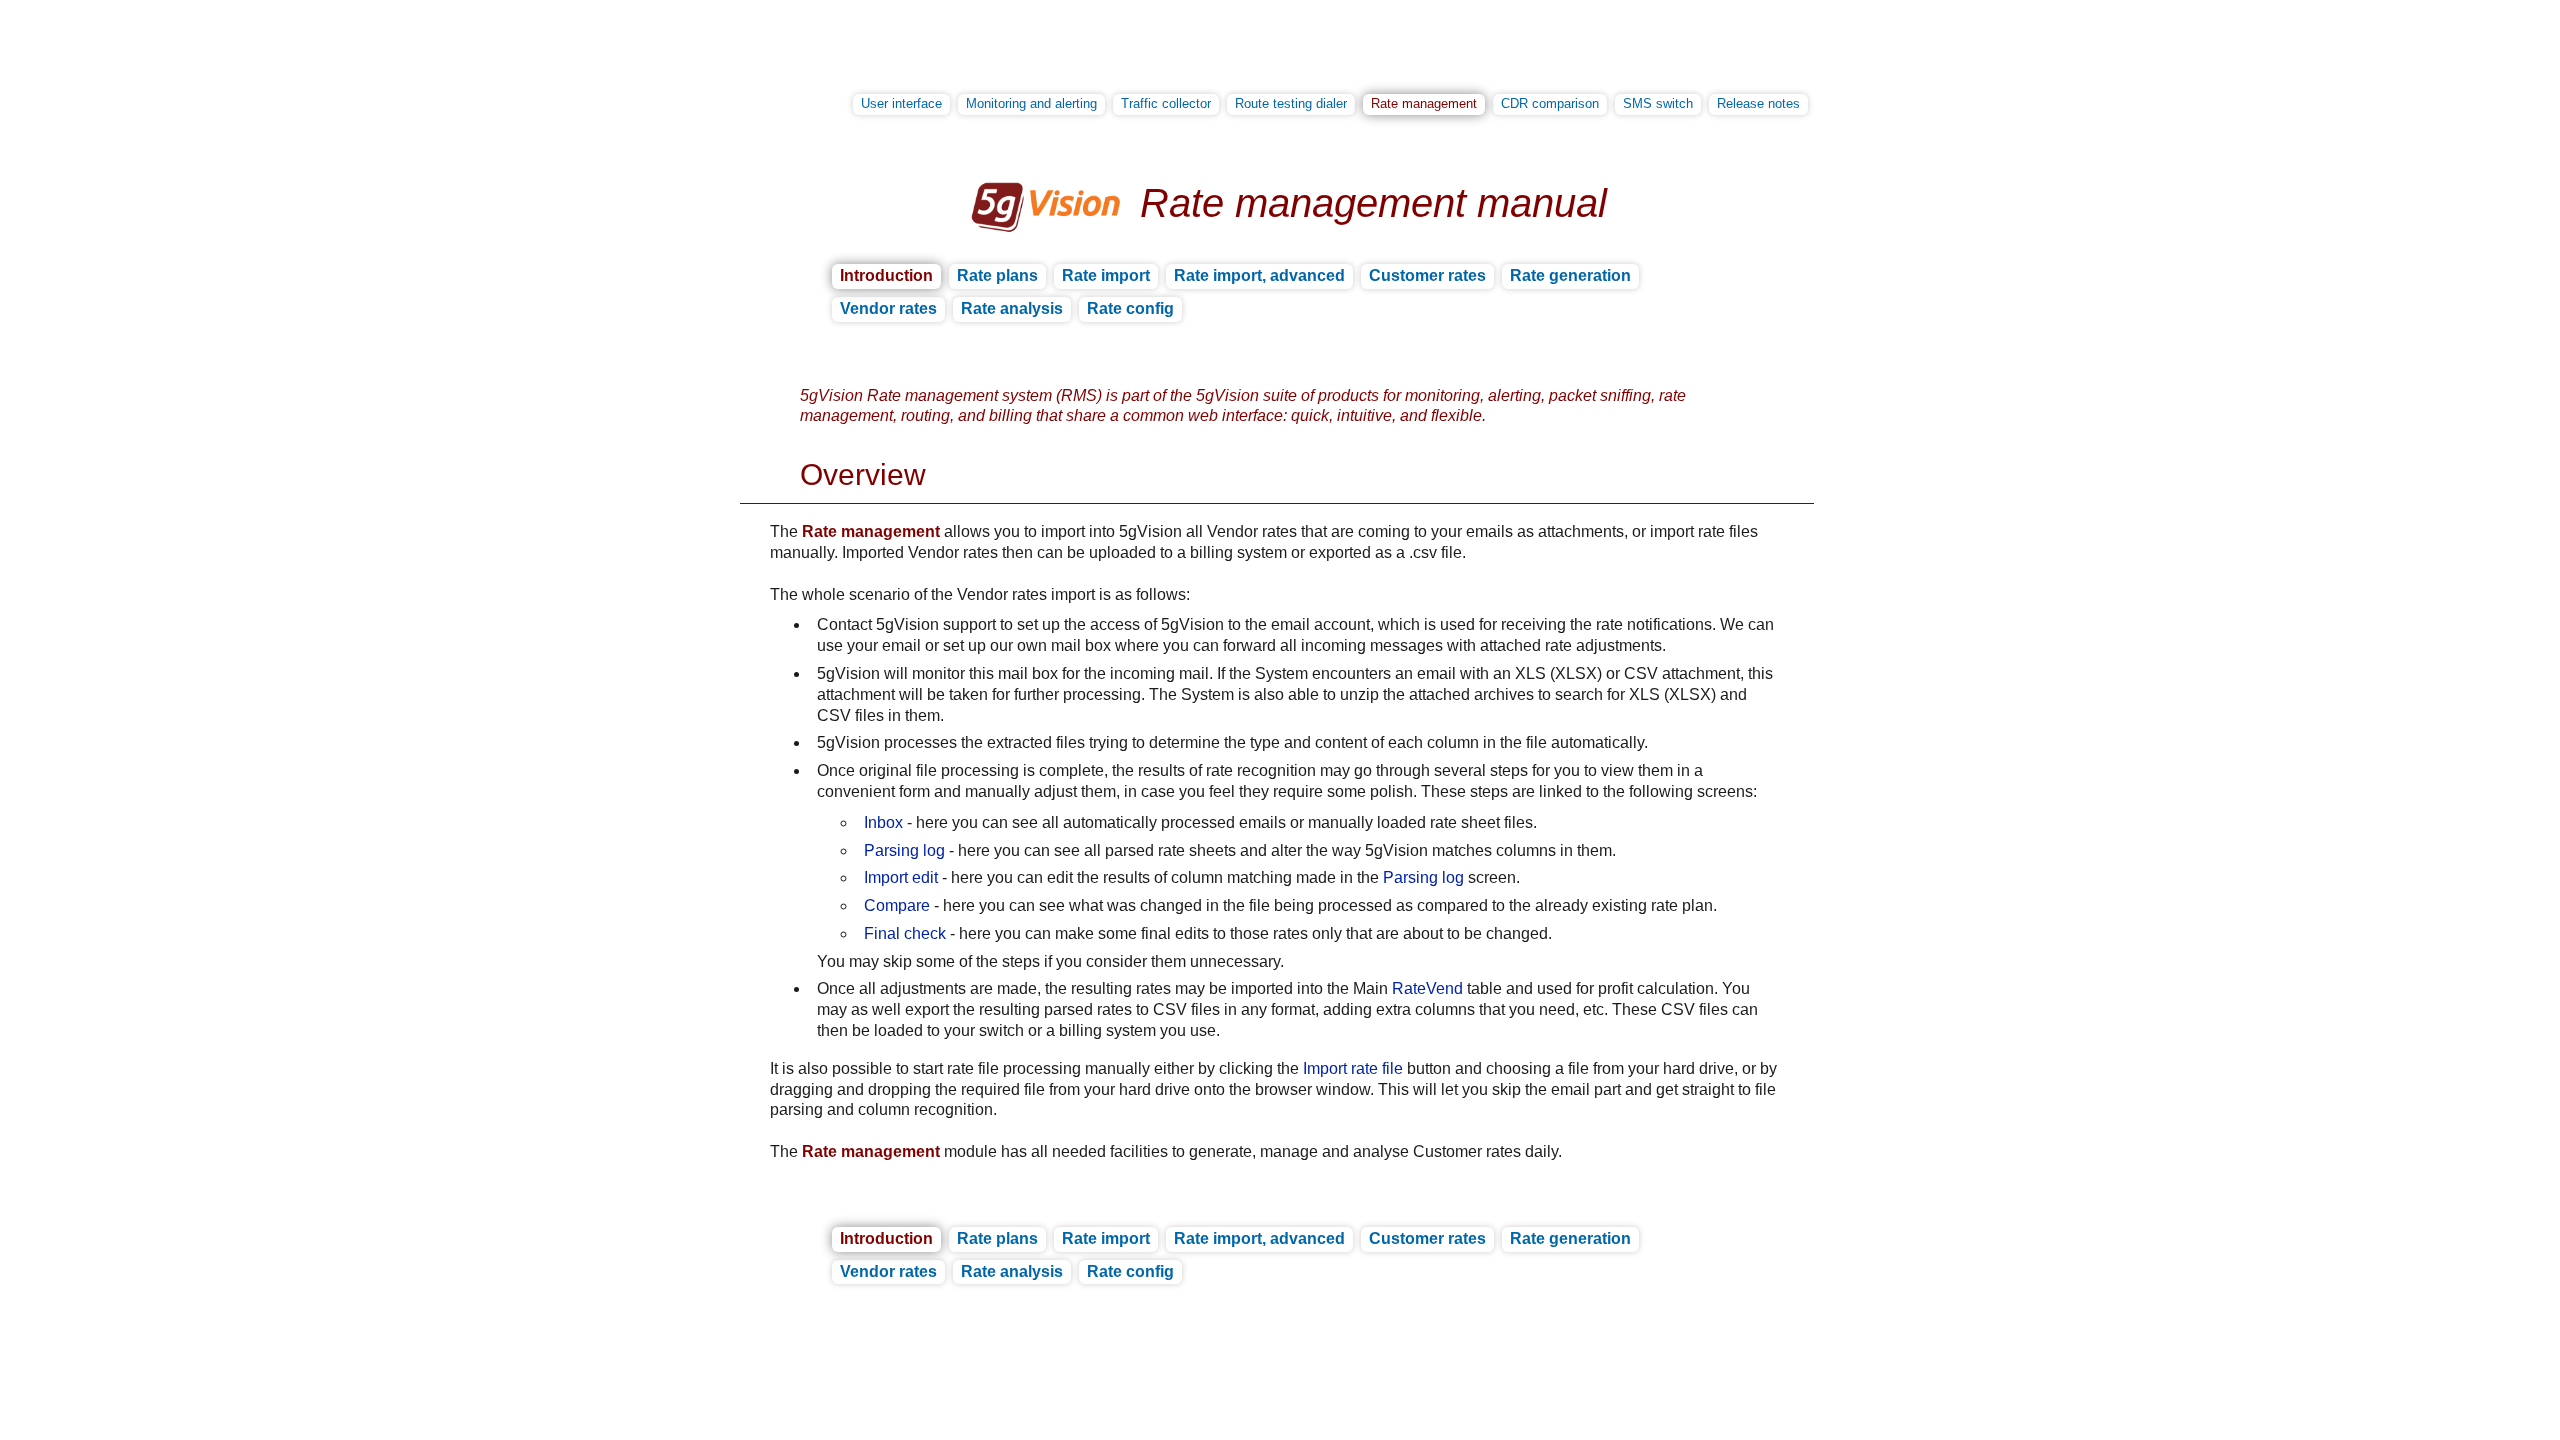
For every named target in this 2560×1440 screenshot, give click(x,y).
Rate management (1424, 103)
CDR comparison (1550, 103)
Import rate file (1353, 1068)
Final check (905, 933)
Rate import (1106, 275)
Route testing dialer (1291, 103)
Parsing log (904, 850)
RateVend (1427, 988)
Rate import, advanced (1259, 275)
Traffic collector (1166, 103)
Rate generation (1570, 275)
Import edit (901, 877)
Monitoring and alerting (1031, 103)
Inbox (883, 822)
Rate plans (997, 275)
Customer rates (1427, 275)
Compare (897, 905)
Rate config (1130, 308)
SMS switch (1658, 103)
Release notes (1758, 103)
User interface (901, 103)
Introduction (886, 275)
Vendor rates (888, 308)
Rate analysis (1012, 308)
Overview (863, 474)
